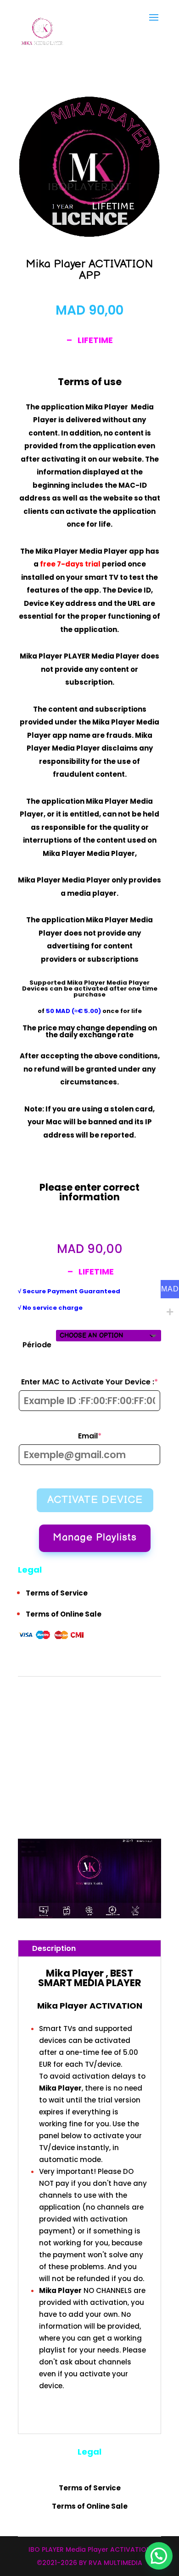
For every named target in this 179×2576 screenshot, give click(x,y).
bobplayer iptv (71, 1791)
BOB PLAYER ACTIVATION (103, 1686)
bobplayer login (109, 1791)
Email (109, 1436)
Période (37, 1344)
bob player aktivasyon (45, 1738)
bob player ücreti (126, 1765)
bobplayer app (35, 1791)
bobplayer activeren (129, 1778)
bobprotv (83, 1805)
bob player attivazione (101, 1738)
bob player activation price (119, 1725)
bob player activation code (111, 1712)
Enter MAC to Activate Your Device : (91, 1382)
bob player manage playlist (111, 1751)
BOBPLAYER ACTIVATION (74, 1778)
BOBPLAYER (31, 1778)
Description (54, 1948)
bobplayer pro (54, 1805)
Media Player (128, 983)
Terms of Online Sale (64, 1614)
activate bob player (105, 1698)
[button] (159, 2556)
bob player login (56, 1751)
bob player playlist (81, 1765)
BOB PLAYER (144, 1698)
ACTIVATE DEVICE (95, 1500)
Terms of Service (57, 1593)
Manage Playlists (95, 1538)
